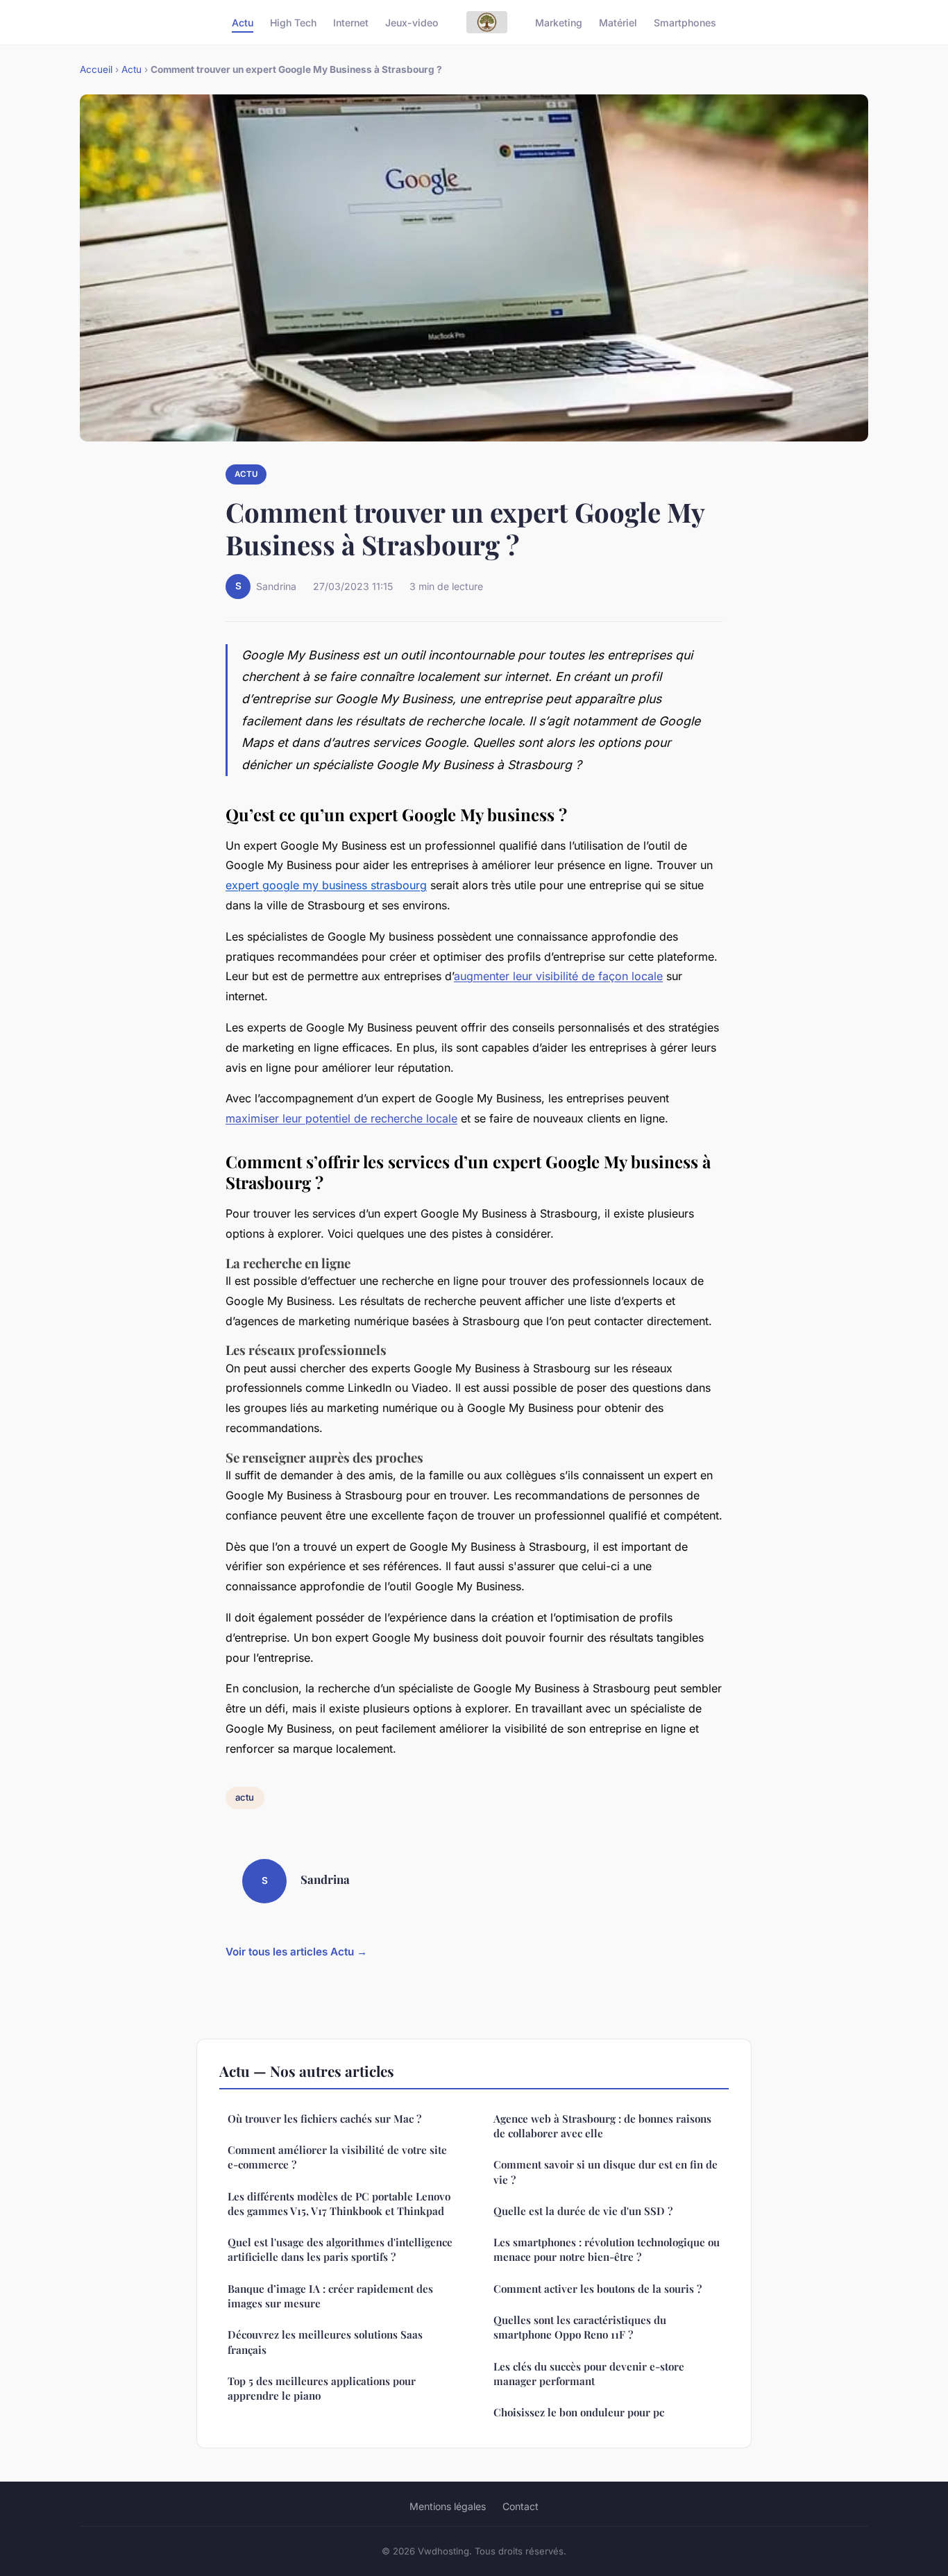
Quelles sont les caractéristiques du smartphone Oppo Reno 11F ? (580, 2327)
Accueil (96, 69)
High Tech (293, 22)
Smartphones (685, 22)
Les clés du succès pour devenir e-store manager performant (589, 2374)
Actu (243, 22)
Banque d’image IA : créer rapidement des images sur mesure (330, 2296)
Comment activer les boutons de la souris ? (598, 2289)
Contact (520, 2506)
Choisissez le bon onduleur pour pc (579, 2412)
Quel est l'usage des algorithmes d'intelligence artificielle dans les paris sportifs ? (340, 2249)
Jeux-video (412, 22)
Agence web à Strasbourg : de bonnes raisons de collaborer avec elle (602, 2126)
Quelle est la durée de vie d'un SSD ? (583, 2211)
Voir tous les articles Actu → (296, 1952)
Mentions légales (448, 2506)
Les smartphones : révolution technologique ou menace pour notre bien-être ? (607, 2249)
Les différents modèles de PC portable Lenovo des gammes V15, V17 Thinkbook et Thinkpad (339, 2204)
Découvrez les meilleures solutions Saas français (325, 2342)
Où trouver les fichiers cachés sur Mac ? (324, 2119)
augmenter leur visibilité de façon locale (558, 976)
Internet (351, 22)
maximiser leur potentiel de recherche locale (341, 1118)
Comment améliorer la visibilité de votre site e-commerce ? (337, 2157)
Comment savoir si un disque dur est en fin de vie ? (606, 2172)
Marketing (559, 22)
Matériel (618, 22)
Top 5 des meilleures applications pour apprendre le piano (322, 2388)
